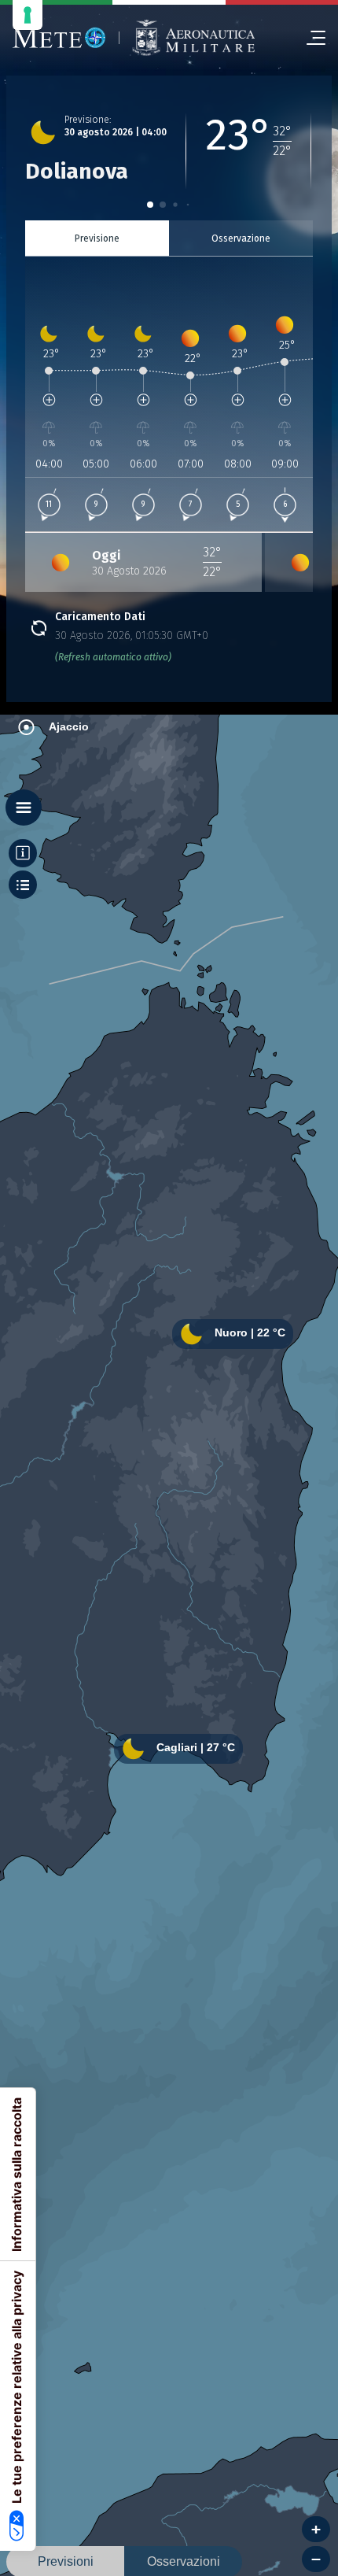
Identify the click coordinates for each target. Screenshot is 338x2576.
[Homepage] (59, 38)
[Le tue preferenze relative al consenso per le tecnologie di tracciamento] (28, 15)
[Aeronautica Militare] (193, 38)
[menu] (310, 38)
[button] (150, 205)
